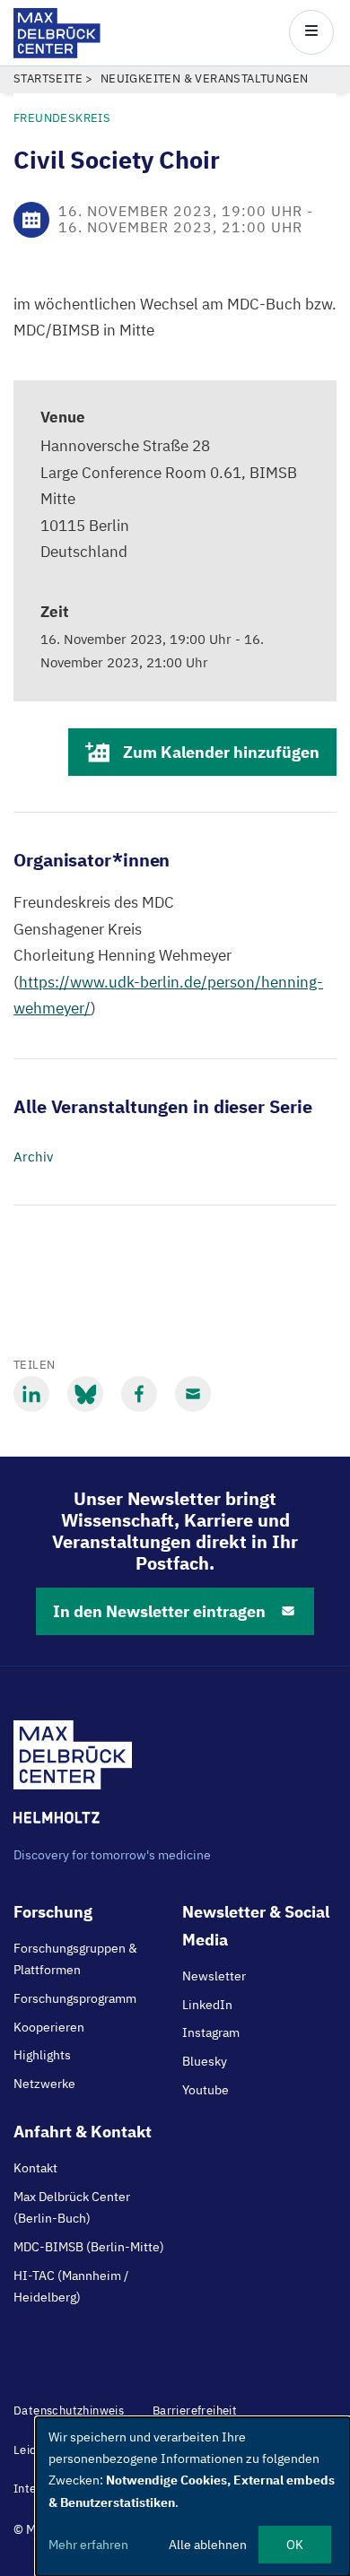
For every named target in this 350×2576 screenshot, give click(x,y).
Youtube (206, 2090)
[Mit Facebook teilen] (139, 1394)
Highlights (42, 2055)
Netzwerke (44, 2084)
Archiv (33, 1157)
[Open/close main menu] (311, 32)
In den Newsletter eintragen (159, 1611)
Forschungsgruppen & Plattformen (75, 1959)
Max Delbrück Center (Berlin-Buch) (72, 2207)
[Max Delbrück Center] (57, 53)
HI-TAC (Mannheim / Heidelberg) (71, 2286)
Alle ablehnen (208, 2545)
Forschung (53, 1912)
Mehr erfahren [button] (88, 2545)
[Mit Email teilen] (193, 1394)
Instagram (211, 2032)
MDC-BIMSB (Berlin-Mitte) (89, 2247)
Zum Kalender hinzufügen (221, 752)
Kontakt (35, 2168)
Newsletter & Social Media (256, 1926)
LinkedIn (207, 2005)
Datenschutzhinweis (69, 2411)
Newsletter (214, 1976)
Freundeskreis (62, 118)
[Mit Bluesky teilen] (85, 1394)
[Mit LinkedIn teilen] (31, 1394)
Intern (31, 2489)
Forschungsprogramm (75, 1998)
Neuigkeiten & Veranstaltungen (205, 78)
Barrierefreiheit (195, 2411)
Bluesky (205, 2061)
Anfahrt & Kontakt (83, 2132)
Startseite (48, 78)
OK (295, 2545)
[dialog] (193, 2497)
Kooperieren (49, 2027)
